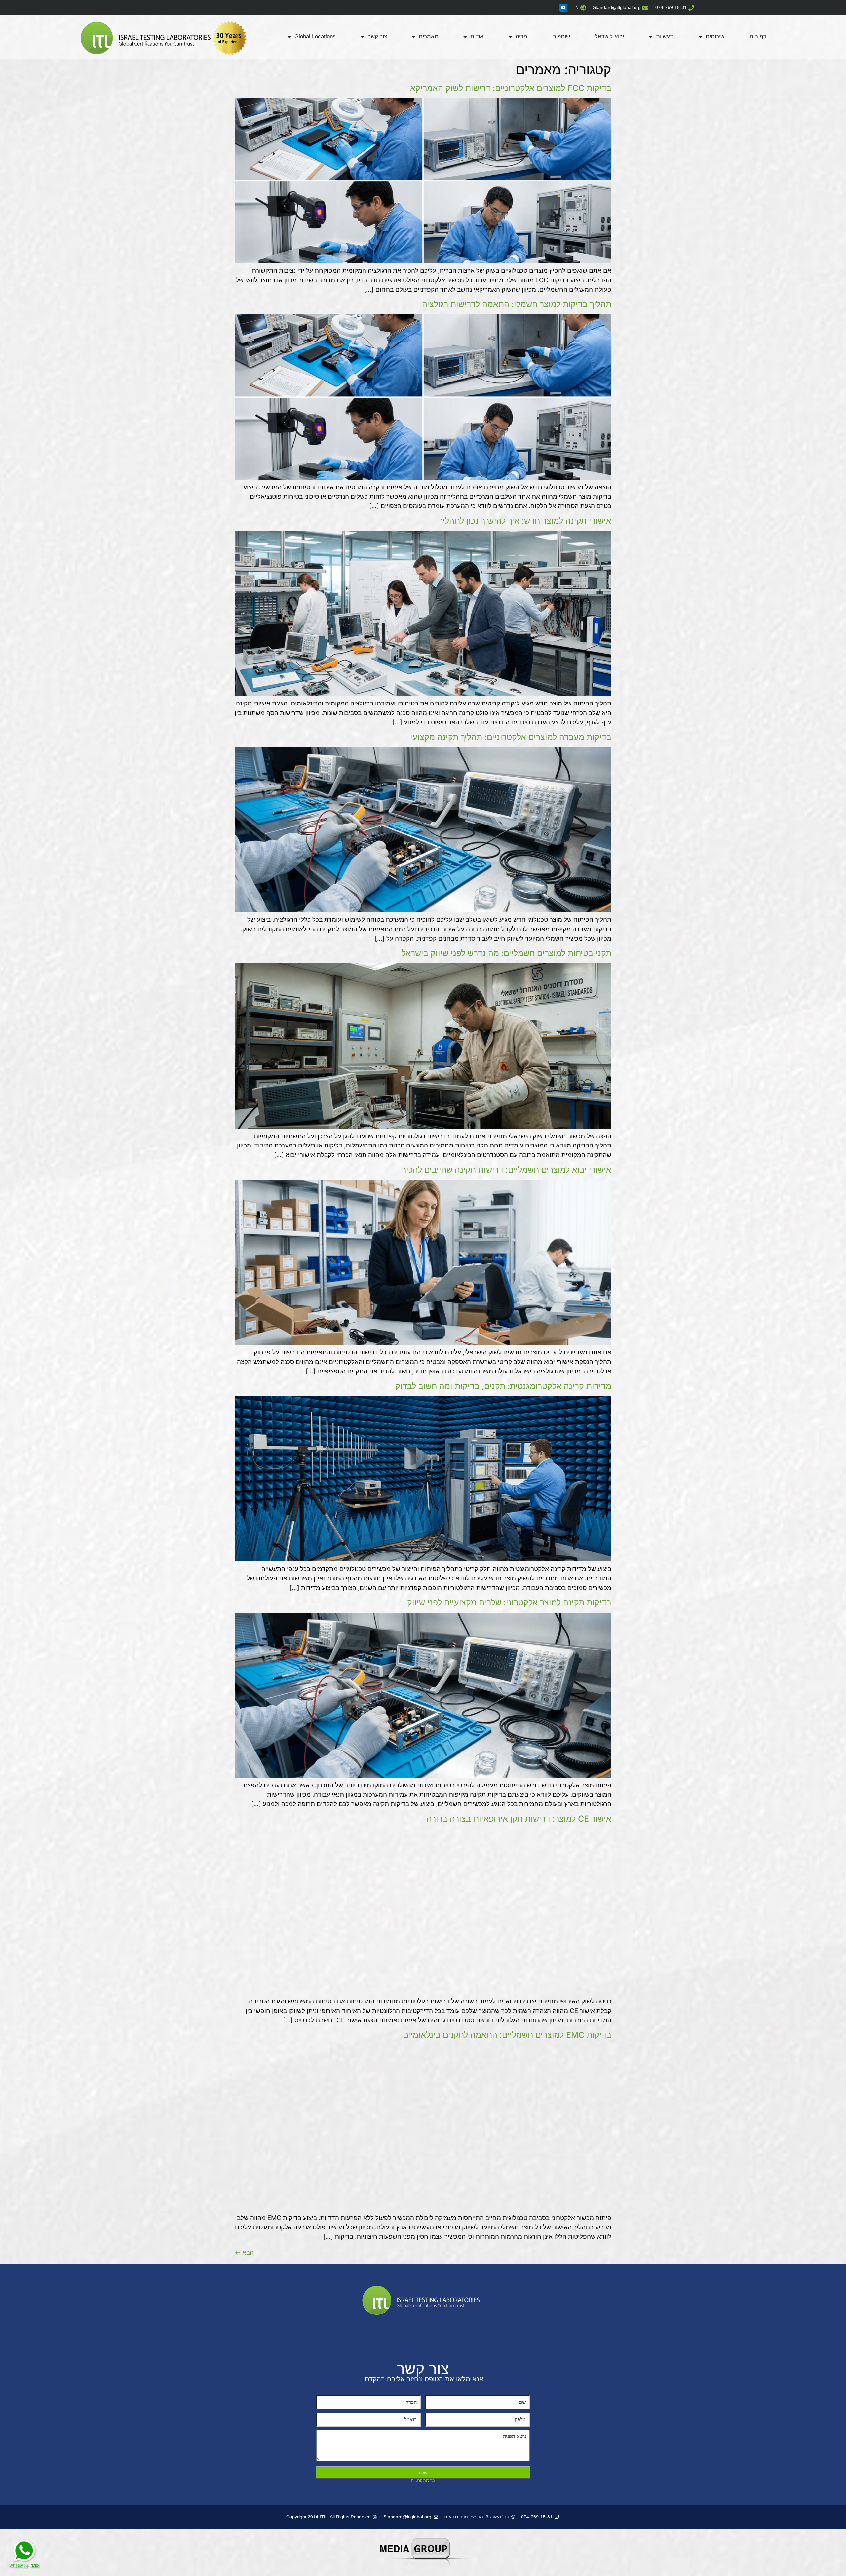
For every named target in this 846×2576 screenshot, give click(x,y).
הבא (244, 2253)
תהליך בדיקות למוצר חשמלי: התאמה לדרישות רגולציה (517, 304)
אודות (477, 37)
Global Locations (315, 37)
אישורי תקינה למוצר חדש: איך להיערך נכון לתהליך (525, 521)
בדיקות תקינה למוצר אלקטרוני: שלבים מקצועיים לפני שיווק (509, 1602)
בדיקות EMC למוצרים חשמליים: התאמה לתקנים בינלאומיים (507, 2035)
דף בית (758, 37)
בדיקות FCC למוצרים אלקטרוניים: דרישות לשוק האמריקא (511, 88)
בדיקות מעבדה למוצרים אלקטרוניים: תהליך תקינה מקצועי (511, 737)
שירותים (715, 37)
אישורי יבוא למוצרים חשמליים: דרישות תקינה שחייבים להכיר (507, 1170)
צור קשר (377, 37)
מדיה (521, 37)
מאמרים (429, 37)
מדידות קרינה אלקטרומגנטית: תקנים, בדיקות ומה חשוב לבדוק (503, 1386)
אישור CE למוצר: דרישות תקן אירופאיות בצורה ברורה (519, 1819)
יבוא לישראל (609, 37)
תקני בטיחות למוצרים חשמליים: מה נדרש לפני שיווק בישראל (506, 953)
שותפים (561, 37)
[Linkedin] (563, 8)
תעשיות (665, 37)
